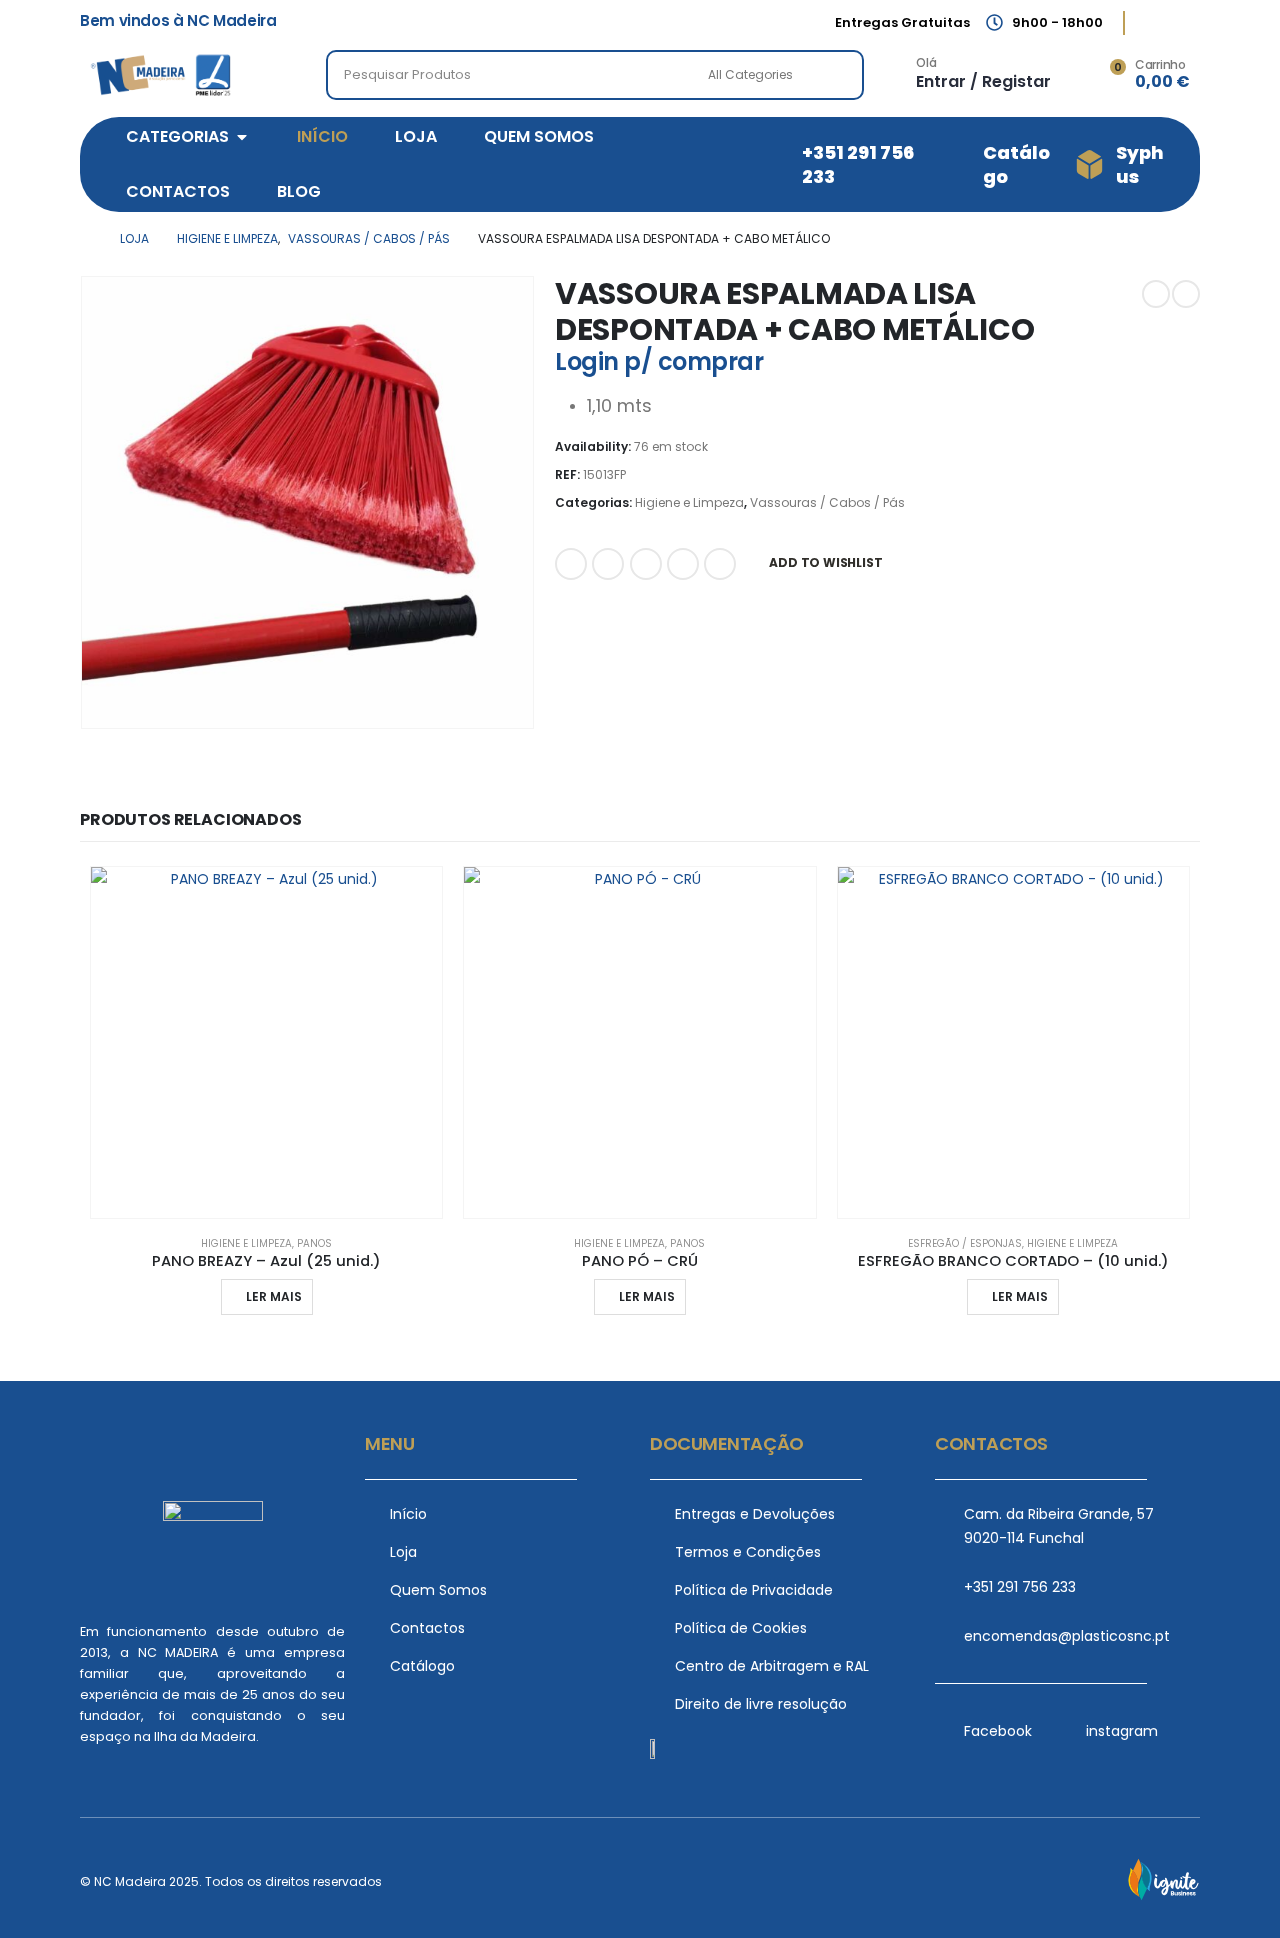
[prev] (1156, 294)
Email (720, 564)
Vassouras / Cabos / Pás (827, 502)
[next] (1186, 294)
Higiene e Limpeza (689, 502)
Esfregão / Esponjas (965, 1243)
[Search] (835, 75)
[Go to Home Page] (86, 239)
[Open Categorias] (242, 137)
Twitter (608, 564)
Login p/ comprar (659, 361)
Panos (314, 1243)
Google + (683, 564)
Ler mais (274, 1296)
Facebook (571, 564)
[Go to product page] (266, 1042)
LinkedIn (646, 564)
